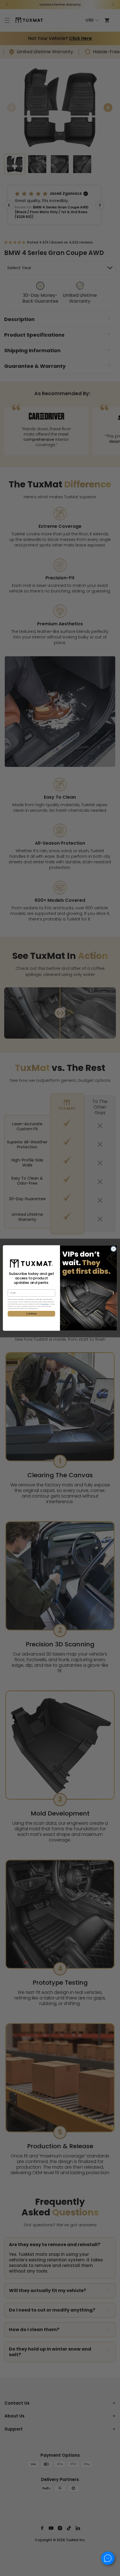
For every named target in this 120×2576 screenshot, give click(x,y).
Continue (31, 1314)
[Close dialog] (114, 1249)
